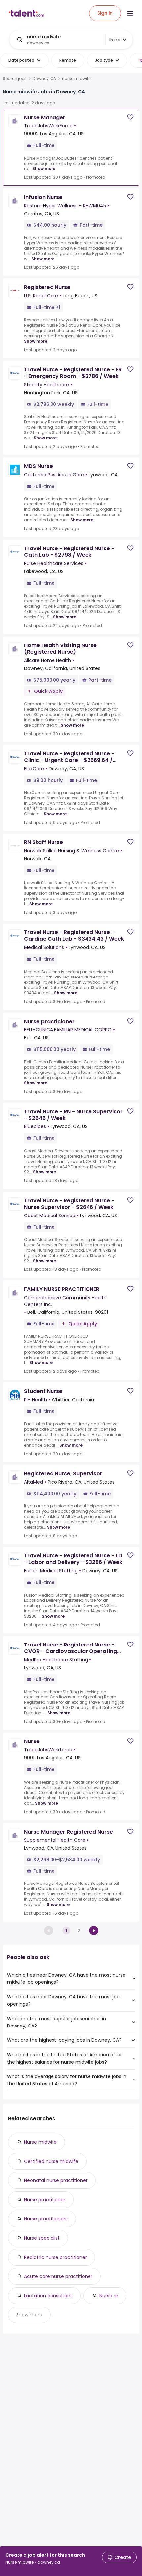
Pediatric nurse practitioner (55, 2257)
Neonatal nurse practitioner (56, 2180)
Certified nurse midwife (51, 2161)
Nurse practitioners (46, 2219)
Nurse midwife (40, 2142)
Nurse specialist (42, 2238)
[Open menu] (130, 13)
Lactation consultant (48, 2296)
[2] (94, 1931)
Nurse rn (109, 2296)
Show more (44, 169)
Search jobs (15, 79)
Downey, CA (44, 79)
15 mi (115, 40)
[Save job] (130, 117)
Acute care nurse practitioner (58, 2276)
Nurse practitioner (45, 2200)
